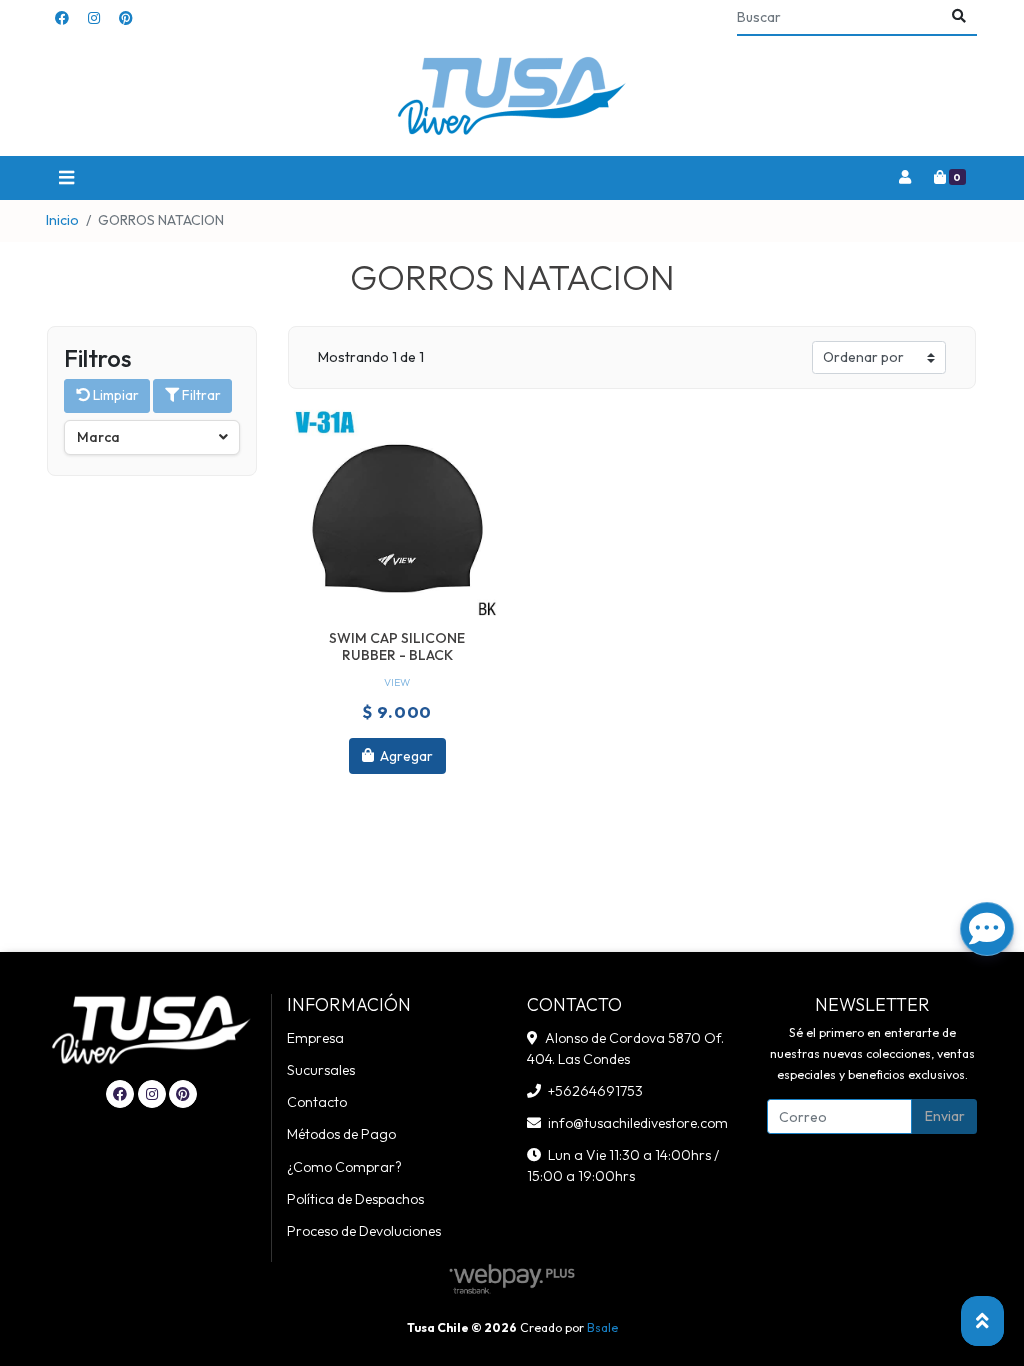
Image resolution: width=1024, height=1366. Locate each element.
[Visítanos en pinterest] (183, 1094)
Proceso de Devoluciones (364, 1231)
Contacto (317, 1102)
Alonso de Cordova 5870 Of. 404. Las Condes (625, 1048)
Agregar (405, 755)
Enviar (945, 1116)
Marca (98, 437)
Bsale (602, 1327)
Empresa (315, 1038)
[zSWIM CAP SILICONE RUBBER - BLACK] (397, 513)
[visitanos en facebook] (62, 18)
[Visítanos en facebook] (120, 1094)
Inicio (62, 220)
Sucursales (321, 1070)
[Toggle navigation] (66, 178)
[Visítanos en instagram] (152, 1094)
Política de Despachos (355, 1199)
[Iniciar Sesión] (904, 178)
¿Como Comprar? (344, 1167)
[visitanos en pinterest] (126, 18)
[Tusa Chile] (512, 96)
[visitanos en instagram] (94, 18)
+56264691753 (595, 1091)
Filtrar (200, 395)
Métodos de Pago (341, 1134)
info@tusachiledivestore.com (638, 1123)
